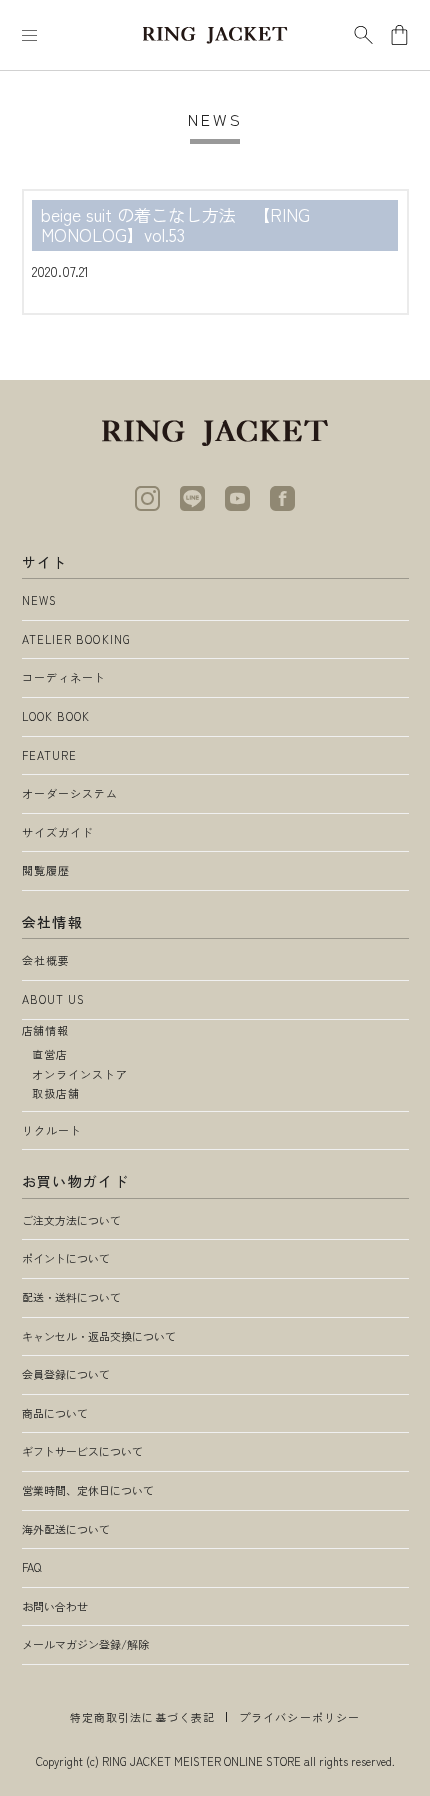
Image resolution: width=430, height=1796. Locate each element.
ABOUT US (54, 999)
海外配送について (66, 1529)
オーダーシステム (70, 793)
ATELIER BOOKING (77, 639)
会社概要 (46, 960)
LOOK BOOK (56, 716)
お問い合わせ (55, 1606)
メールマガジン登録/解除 (85, 1644)
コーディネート (64, 677)
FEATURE (50, 755)
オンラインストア (80, 1074)
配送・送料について (71, 1297)
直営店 (50, 1054)
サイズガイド (58, 832)
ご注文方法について (71, 1220)
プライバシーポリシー (299, 1717)
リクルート (52, 1130)
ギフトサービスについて (82, 1451)
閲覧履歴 (46, 870)
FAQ (31, 1567)
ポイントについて (66, 1258)
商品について (55, 1413)
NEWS (39, 600)
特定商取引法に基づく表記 (142, 1717)
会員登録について (66, 1374)
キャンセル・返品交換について (99, 1336)
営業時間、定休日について (88, 1490)
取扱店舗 (56, 1093)
